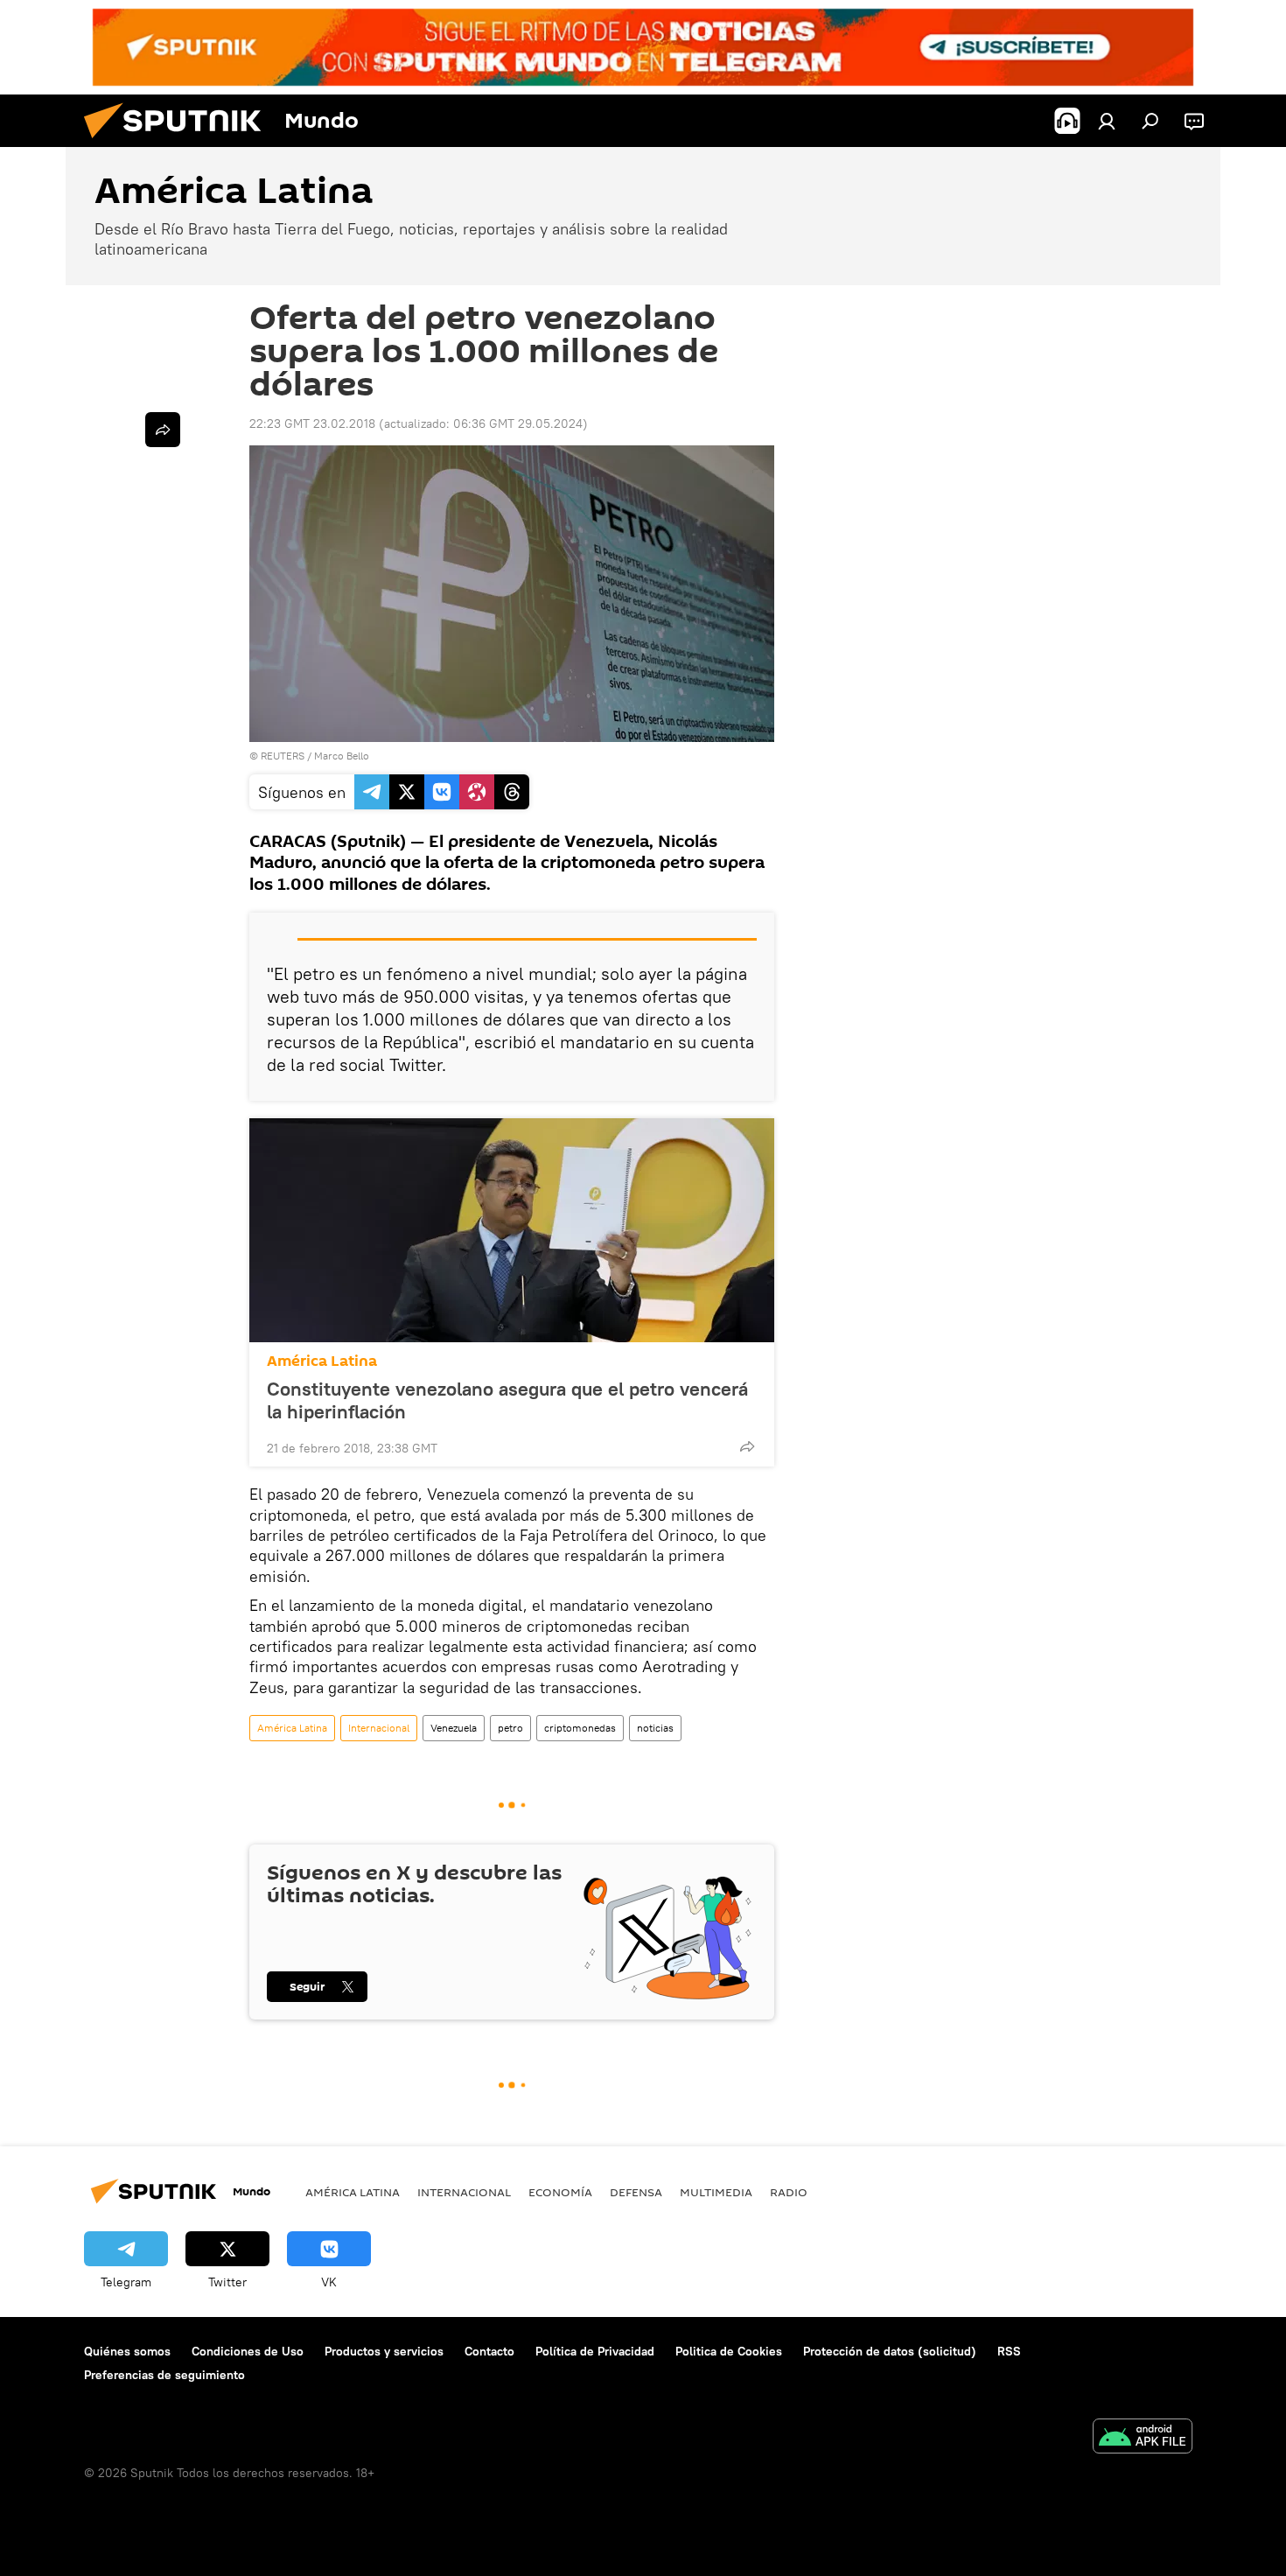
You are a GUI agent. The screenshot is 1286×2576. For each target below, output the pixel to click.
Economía (560, 2192)
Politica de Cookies (729, 2351)
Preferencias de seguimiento (164, 2375)
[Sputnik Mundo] (179, 143)
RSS (1009, 2351)
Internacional (379, 1728)
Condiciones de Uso (248, 2351)
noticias (655, 1728)
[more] (747, 1446)
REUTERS (283, 756)
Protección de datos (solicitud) (890, 2351)
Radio (789, 2192)
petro (510, 1728)
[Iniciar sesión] (1107, 121)
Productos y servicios (384, 2351)
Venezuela (454, 1728)
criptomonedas (580, 1728)
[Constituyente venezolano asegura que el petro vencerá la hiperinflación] (512, 1230)
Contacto (489, 2351)
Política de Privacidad (595, 2351)
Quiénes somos (127, 2351)
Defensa (636, 2192)
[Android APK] (1143, 2438)
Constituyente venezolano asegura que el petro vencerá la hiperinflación (507, 1400)
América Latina (322, 1361)
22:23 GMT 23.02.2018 (312, 423)
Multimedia (716, 2192)
